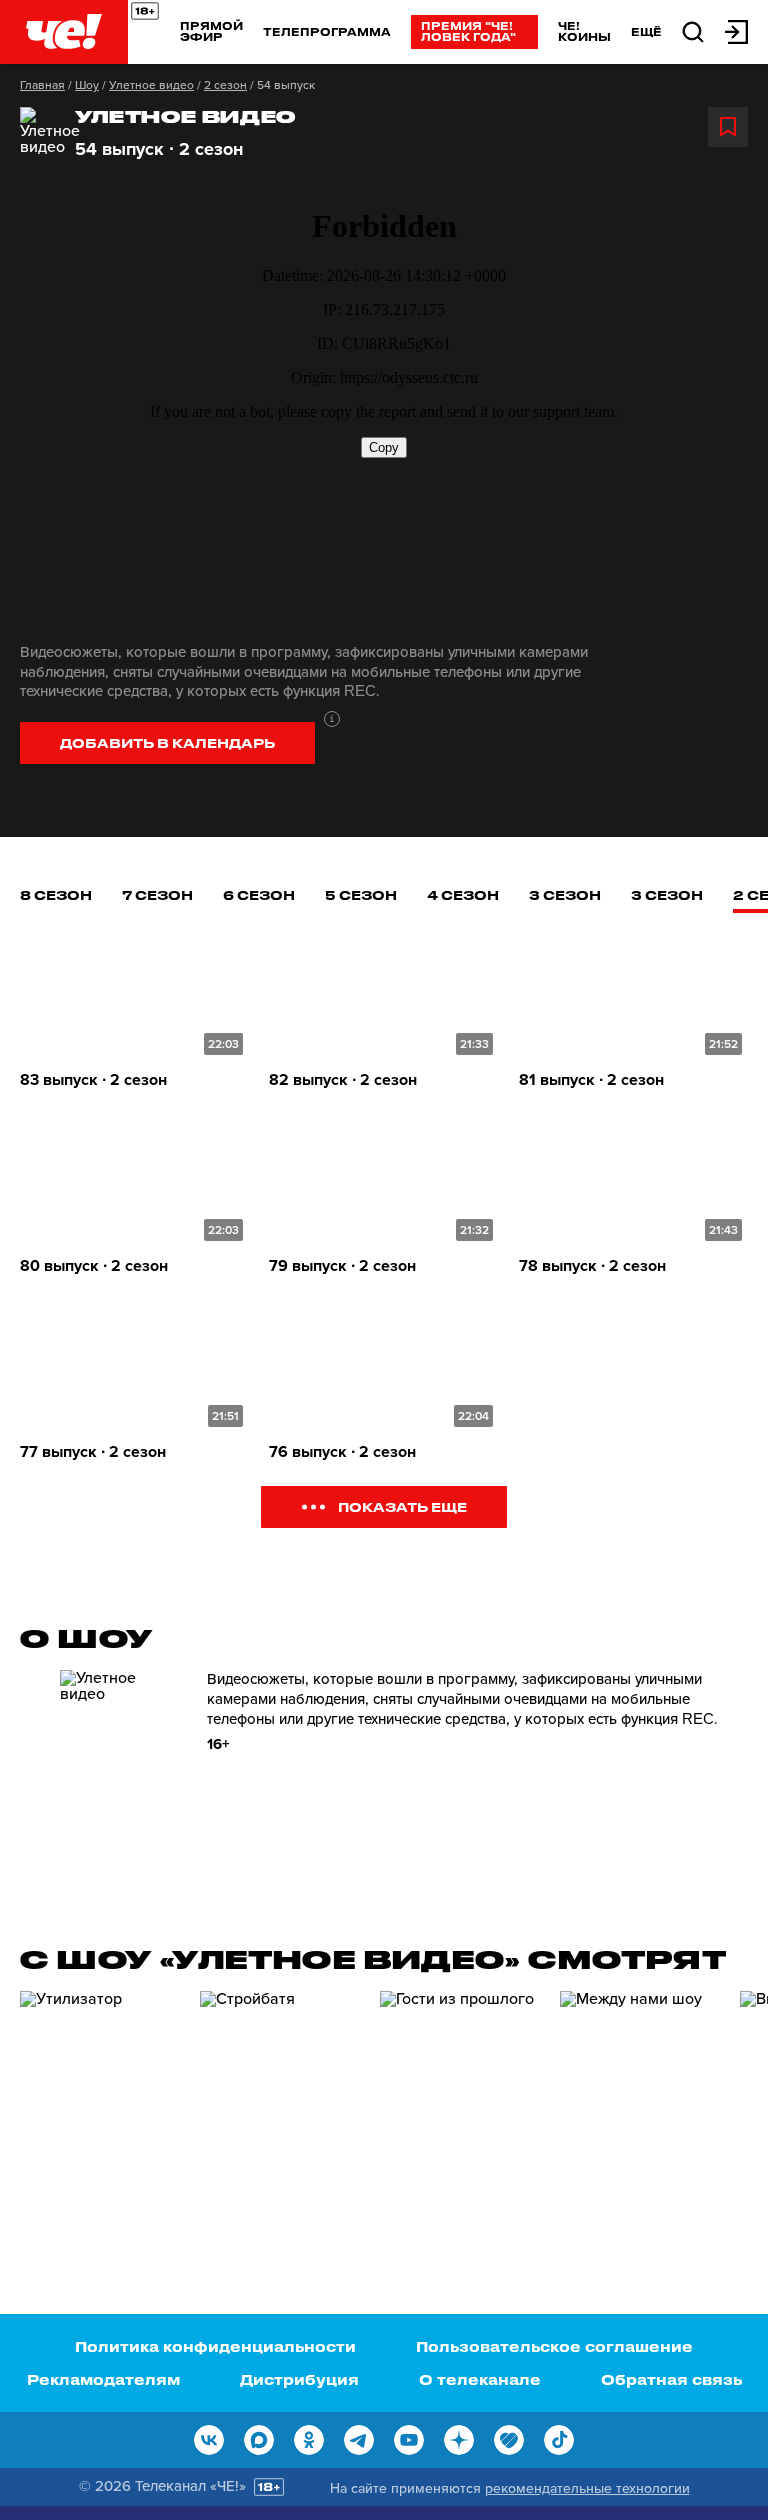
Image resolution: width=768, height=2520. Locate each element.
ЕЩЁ (646, 32)
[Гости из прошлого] (460, 2104)
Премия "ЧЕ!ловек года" (468, 31)
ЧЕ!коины (584, 31)
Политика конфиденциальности (215, 2346)
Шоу (87, 85)
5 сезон (361, 894)
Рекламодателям (103, 2379)
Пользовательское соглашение (554, 2346)
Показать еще (402, 1506)
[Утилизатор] (100, 2104)
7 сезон (157, 894)
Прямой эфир (211, 31)
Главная (42, 85)
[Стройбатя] (280, 2104)
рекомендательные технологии (587, 2488)
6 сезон (259, 894)
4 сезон (463, 894)
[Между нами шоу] (640, 2104)
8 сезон (56, 894)
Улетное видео (151, 85)
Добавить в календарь (167, 742)
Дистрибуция (299, 2379)
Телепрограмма (327, 31)
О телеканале (480, 2379)
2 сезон (225, 85)
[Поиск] (693, 30)
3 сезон (565, 894)
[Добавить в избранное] (728, 127)
